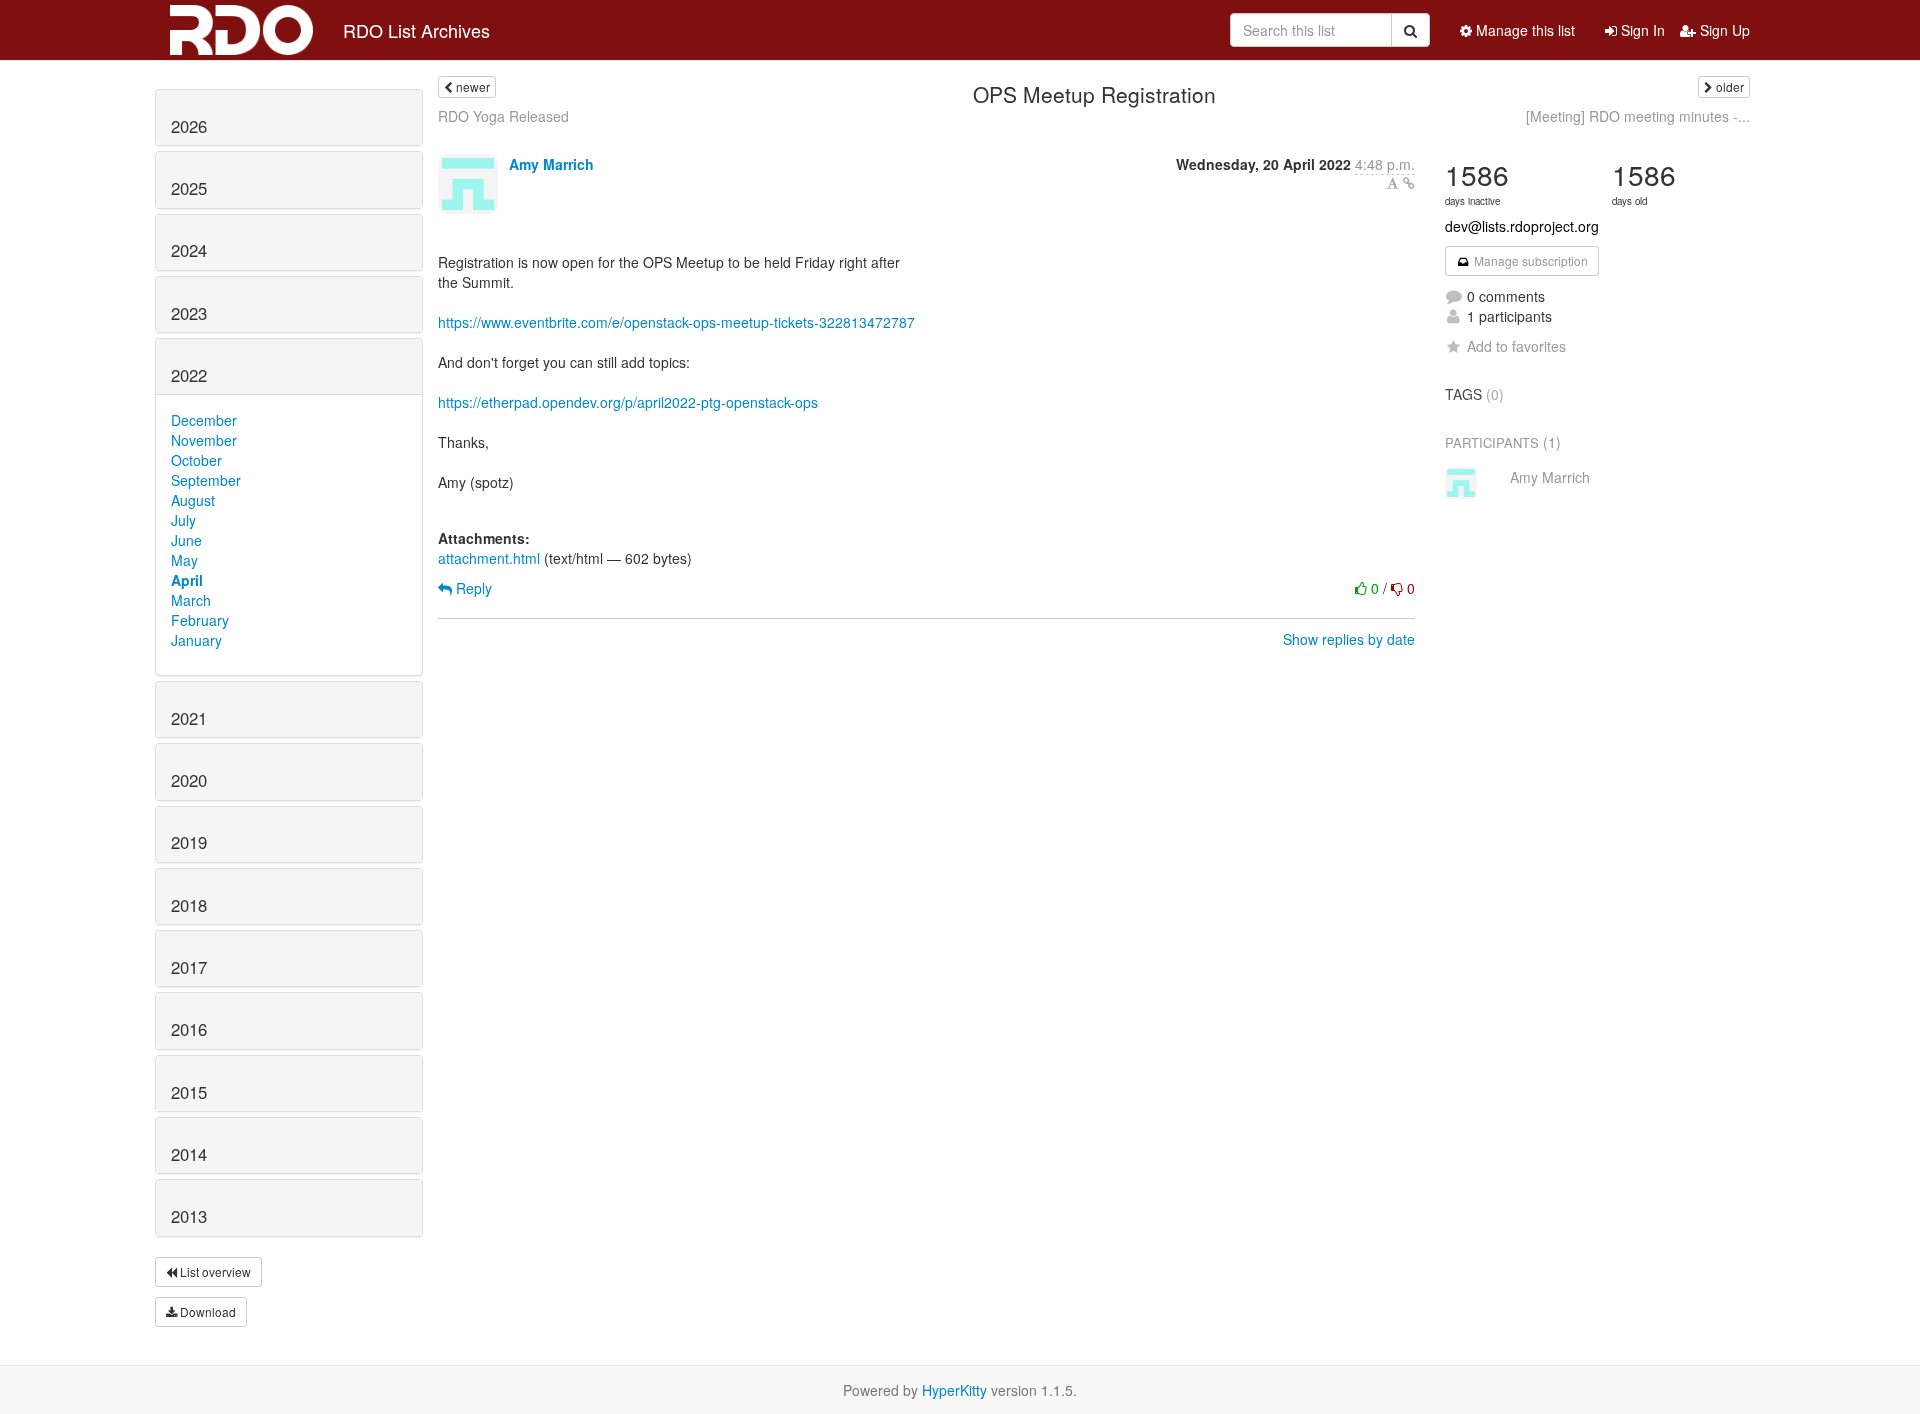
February (200, 620)
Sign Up (1723, 30)
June (186, 540)
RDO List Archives (416, 30)
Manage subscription (1529, 260)
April (187, 580)
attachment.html (489, 558)
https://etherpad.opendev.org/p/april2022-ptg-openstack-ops (628, 402)
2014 (189, 1154)
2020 (189, 780)
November (204, 440)
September (206, 480)
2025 (189, 188)
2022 (189, 375)
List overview (214, 1271)
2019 (189, 842)
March (191, 600)
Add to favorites (1516, 346)
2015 (189, 1092)
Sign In (1641, 30)
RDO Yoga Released (503, 116)
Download (206, 1311)
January (196, 640)
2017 (189, 967)
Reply (472, 588)
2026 (189, 126)
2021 (189, 718)
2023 (189, 313)
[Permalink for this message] (1409, 183)
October (196, 460)
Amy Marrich (551, 164)
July (183, 520)
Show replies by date (1349, 639)
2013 (189, 1216)
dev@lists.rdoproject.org (1522, 226)
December (204, 420)
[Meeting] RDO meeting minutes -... (1638, 116)
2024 (189, 250)
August (193, 500)
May (184, 560)
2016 (189, 1029)
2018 (189, 905)
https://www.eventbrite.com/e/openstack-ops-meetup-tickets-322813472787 (676, 322)
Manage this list (1523, 30)
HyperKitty (954, 1390)
